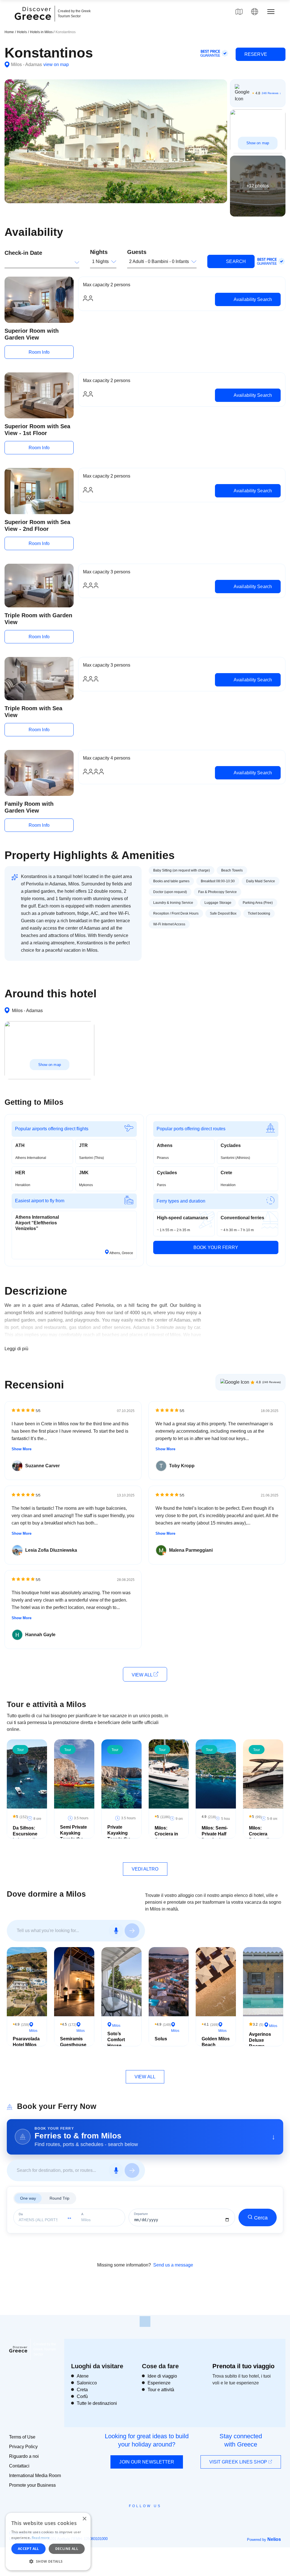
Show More (22, 1449)
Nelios (274, 2539)
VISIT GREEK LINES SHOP (239, 2462)
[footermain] (145, 2321)
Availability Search (252, 299)
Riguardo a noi (24, 2456)
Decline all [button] (67, 2549)
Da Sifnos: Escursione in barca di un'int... (25, 1837)
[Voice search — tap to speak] (116, 1931)
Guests (137, 252)
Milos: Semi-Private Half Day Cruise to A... (215, 1837)
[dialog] (48, 2542)
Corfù (82, 2396)
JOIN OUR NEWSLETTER (147, 2462)
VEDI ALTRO (145, 1869)
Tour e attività (161, 2390)
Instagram (130, 2519)
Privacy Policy (23, 2447)
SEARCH (235, 261)
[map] (239, 12)
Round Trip (59, 2198)
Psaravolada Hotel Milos (26, 2042)
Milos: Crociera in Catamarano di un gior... (168, 1837)
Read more (41, 2538)
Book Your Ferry (216, 1247)
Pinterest (161, 2519)
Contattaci (19, 2466)
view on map (56, 64)
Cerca (261, 2218)
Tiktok (171, 2516)
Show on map (258, 143)
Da (21, 2214)
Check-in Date (23, 253)
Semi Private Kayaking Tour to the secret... (73, 1836)
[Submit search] (132, 1931)
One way (28, 2198)
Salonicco (87, 2383)
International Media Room (35, 2476)
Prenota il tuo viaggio (243, 2366)
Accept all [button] (28, 2549)
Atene (83, 2376)
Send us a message (173, 2265)
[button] (48, 2561)
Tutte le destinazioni (97, 2403)
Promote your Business (32, 2485)
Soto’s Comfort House (116, 2040)
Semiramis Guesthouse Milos (73, 2045)
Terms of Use (22, 2437)
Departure (141, 2214)
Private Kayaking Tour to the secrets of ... (120, 1836)
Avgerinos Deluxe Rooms (260, 2040)
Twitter (140, 2516)
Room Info (39, 352)
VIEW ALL (143, 1675)
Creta (82, 2390)
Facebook (120, 2519)
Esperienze (159, 2383)
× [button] (84, 2519)
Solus (161, 2039)
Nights (99, 252)
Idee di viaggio (162, 2376)
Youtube (151, 2519)
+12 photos (258, 186)
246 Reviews (270, 93)
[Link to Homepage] (34, 23)
